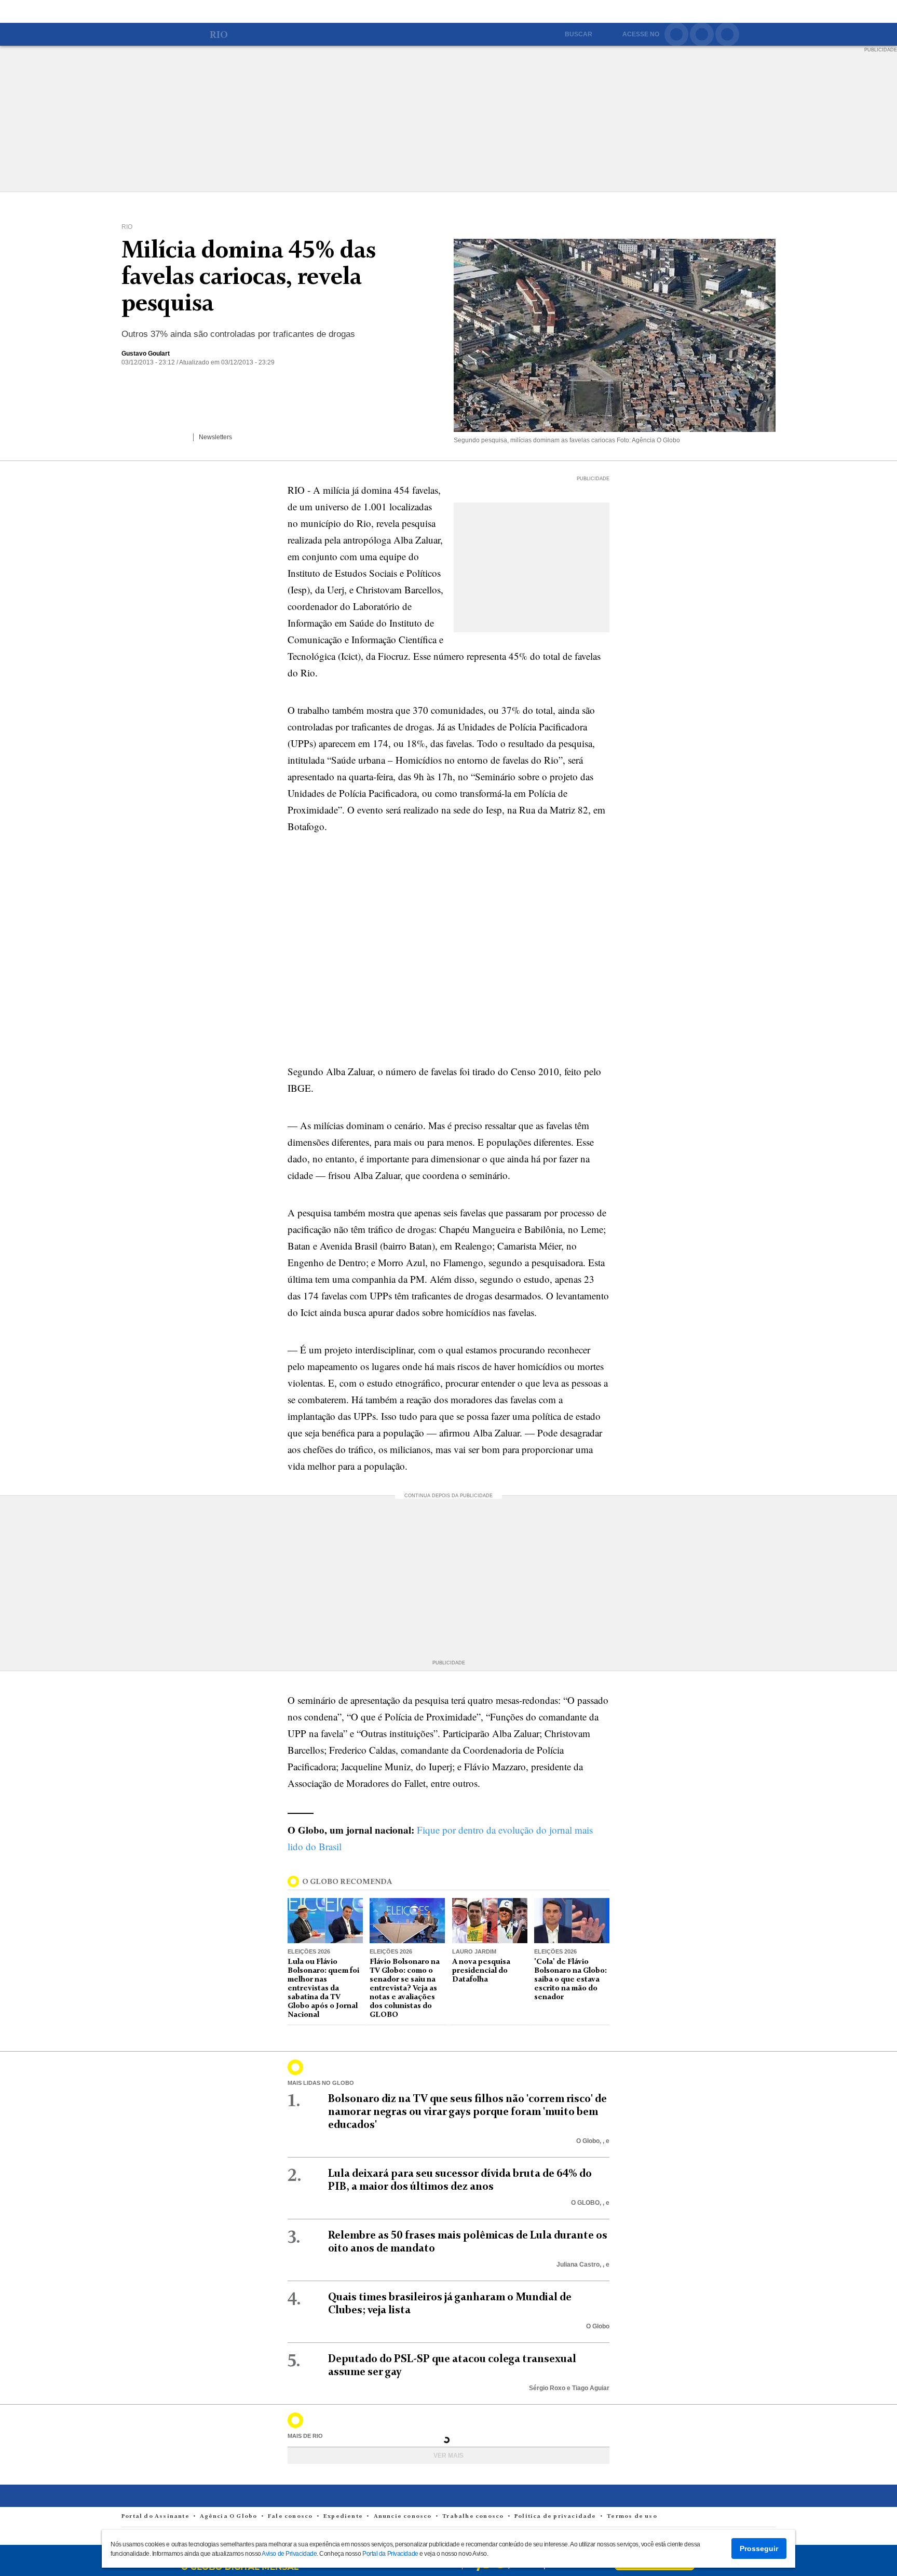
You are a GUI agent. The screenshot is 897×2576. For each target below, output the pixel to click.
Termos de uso (632, 2516)
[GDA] (756, 2504)
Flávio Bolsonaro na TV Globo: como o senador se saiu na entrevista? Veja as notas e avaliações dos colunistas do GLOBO (405, 1988)
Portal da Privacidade (390, 2554)
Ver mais (448, 2456)
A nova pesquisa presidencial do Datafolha (481, 1971)
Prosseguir (759, 2548)
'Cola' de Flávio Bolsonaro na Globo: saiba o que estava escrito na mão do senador (570, 1980)
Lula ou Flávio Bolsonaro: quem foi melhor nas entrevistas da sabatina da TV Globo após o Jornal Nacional (323, 1988)
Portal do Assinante (156, 2516)
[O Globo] (171, 36)
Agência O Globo (229, 2516)
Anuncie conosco (404, 2516)
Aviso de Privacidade (289, 2554)
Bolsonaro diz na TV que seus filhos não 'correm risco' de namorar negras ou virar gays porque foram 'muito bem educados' (467, 2112)
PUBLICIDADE (881, 50)
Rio (219, 36)
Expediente (344, 2516)
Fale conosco (291, 2516)
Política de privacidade (556, 2516)
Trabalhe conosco (474, 2516)
